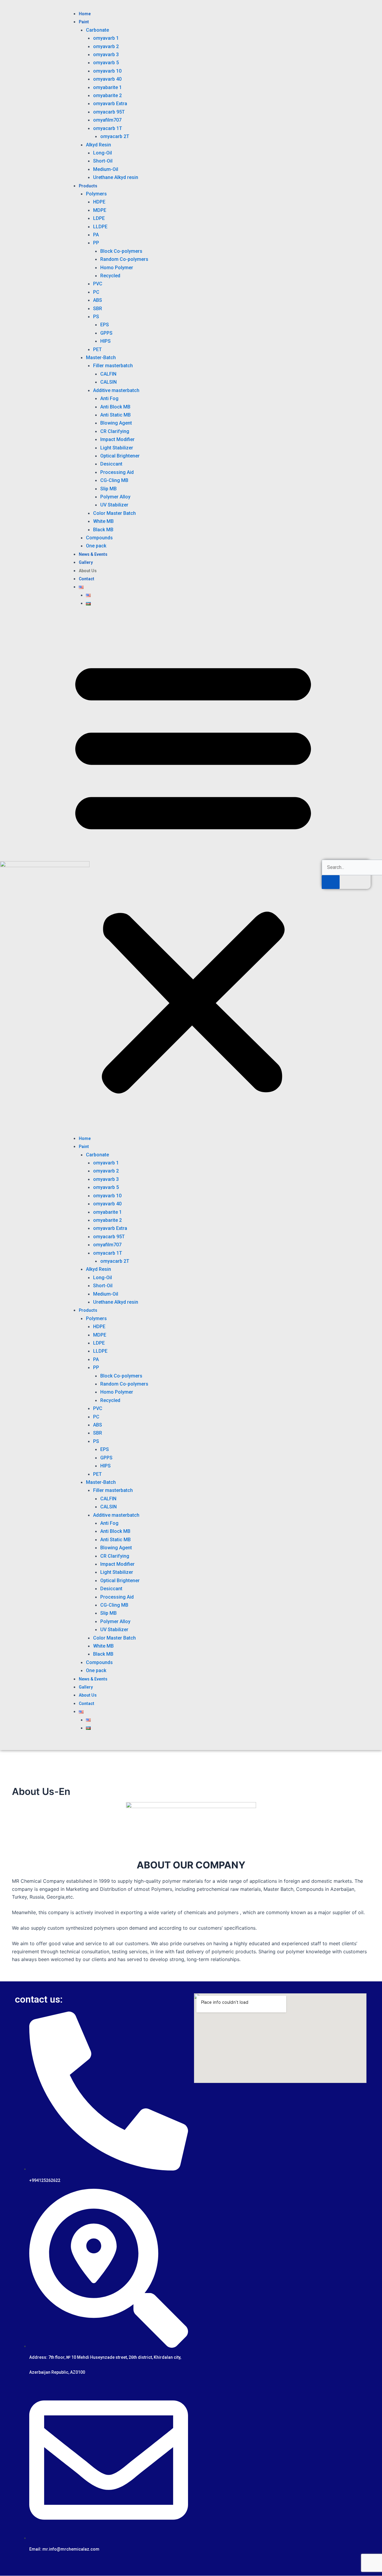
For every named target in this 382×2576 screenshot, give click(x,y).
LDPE (99, 218)
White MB (103, 521)
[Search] (331, 882)
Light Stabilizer (117, 448)
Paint (84, 22)
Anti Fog (109, 398)
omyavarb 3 (106, 55)
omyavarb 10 (107, 71)
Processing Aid (117, 472)
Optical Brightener (120, 456)
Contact (87, 579)
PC (96, 292)
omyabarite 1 (107, 87)
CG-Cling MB (114, 480)
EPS (105, 325)
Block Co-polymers (121, 251)
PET (97, 349)
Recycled (110, 276)
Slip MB (108, 489)
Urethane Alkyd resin (116, 177)
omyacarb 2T (115, 136)
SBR (98, 309)
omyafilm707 (107, 120)
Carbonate (97, 30)
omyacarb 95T (109, 112)
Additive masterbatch (116, 390)
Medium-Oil (106, 169)
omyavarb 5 (106, 63)
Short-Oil (103, 161)
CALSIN (108, 382)
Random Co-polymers (124, 259)
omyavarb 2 (106, 46)
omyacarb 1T (108, 128)
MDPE (100, 210)
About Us (88, 571)
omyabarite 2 (107, 95)
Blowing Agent (116, 423)
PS (96, 317)
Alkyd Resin (98, 145)
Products (88, 186)
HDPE (99, 202)
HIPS (105, 341)
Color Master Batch (114, 513)
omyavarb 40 (107, 79)
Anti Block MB (115, 407)
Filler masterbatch (113, 366)
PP (96, 243)
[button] (193, 874)
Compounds (99, 538)
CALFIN (108, 374)
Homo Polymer (117, 268)
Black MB (103, 530)
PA (96, 235)
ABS (98, 300)
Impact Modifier (117, 439)
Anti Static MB (115, 415)
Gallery (86, 562)
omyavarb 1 (106, 38)
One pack (96, 546)
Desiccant (111, 464)
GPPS (106, 333)
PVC (98, 284)
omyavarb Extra (110, 104)
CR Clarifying (115, 431)
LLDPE (100, 227)
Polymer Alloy (115, 497)
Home (85, 14)
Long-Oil (103, 153)
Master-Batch (101, 358)
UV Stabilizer (114, 505)
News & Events (93, 554)
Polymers (96, 194)
